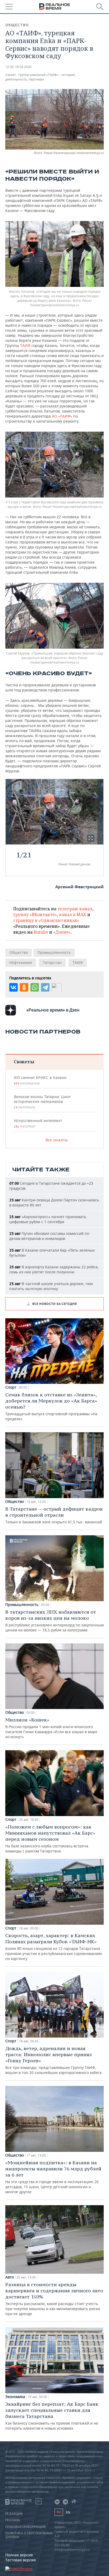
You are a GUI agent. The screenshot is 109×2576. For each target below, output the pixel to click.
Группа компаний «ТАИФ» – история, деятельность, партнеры (40, 77)
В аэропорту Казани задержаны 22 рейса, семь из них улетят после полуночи (54, 1269)
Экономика (15, 2397)
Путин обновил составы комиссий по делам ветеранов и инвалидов (49, 1236)
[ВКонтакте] (13, 987)
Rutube (41, 932)
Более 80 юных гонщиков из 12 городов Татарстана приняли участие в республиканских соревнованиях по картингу (54, 1947)
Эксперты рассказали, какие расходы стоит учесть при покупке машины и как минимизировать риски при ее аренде (54, 2299)
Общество (17, 25)
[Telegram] (45, 987)
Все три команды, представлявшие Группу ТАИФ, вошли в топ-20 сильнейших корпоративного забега (53, 2060)
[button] (91, 838)
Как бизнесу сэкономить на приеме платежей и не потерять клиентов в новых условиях (52, 2416)
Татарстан (52, 962)
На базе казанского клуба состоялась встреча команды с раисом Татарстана (50, 1839)
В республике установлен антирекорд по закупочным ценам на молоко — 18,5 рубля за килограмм (54, 1621)
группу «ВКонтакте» (35, 915)
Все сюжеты (57, 1140)
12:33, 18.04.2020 (18, 67)
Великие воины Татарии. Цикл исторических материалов (42, 1102)
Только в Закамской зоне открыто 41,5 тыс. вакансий (54, 1515)
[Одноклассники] (24, 987)
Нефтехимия (21, 962)
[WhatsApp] (35, 987)
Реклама (13, 2520)
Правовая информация (25, 2527)
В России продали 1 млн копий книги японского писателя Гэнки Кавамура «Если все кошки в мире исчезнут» (51, 1728)
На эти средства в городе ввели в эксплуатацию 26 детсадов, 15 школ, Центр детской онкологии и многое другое (53, 2177)
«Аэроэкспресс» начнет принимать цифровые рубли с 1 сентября (48, 1219)
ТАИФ (25, 345)
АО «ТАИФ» (63, 416)
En (68, 2512)
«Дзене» (62, 932)
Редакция (14, 2514)
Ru (59, 2512)
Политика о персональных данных (29, 2535)
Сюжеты (24, 1062)
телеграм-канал (75, 909)
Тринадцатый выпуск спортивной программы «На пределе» (51, 1406)
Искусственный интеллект (38, 1123)
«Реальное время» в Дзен (53, 1010)
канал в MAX (73, 915)
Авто (10, 2277)
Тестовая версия (21, 2560)
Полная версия (19, 2555)
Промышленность (54, 952)
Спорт (11, 1387)
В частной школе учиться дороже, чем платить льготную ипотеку (51, 1286)
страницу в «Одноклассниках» (46, 920)
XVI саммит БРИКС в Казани (40, 1080)
